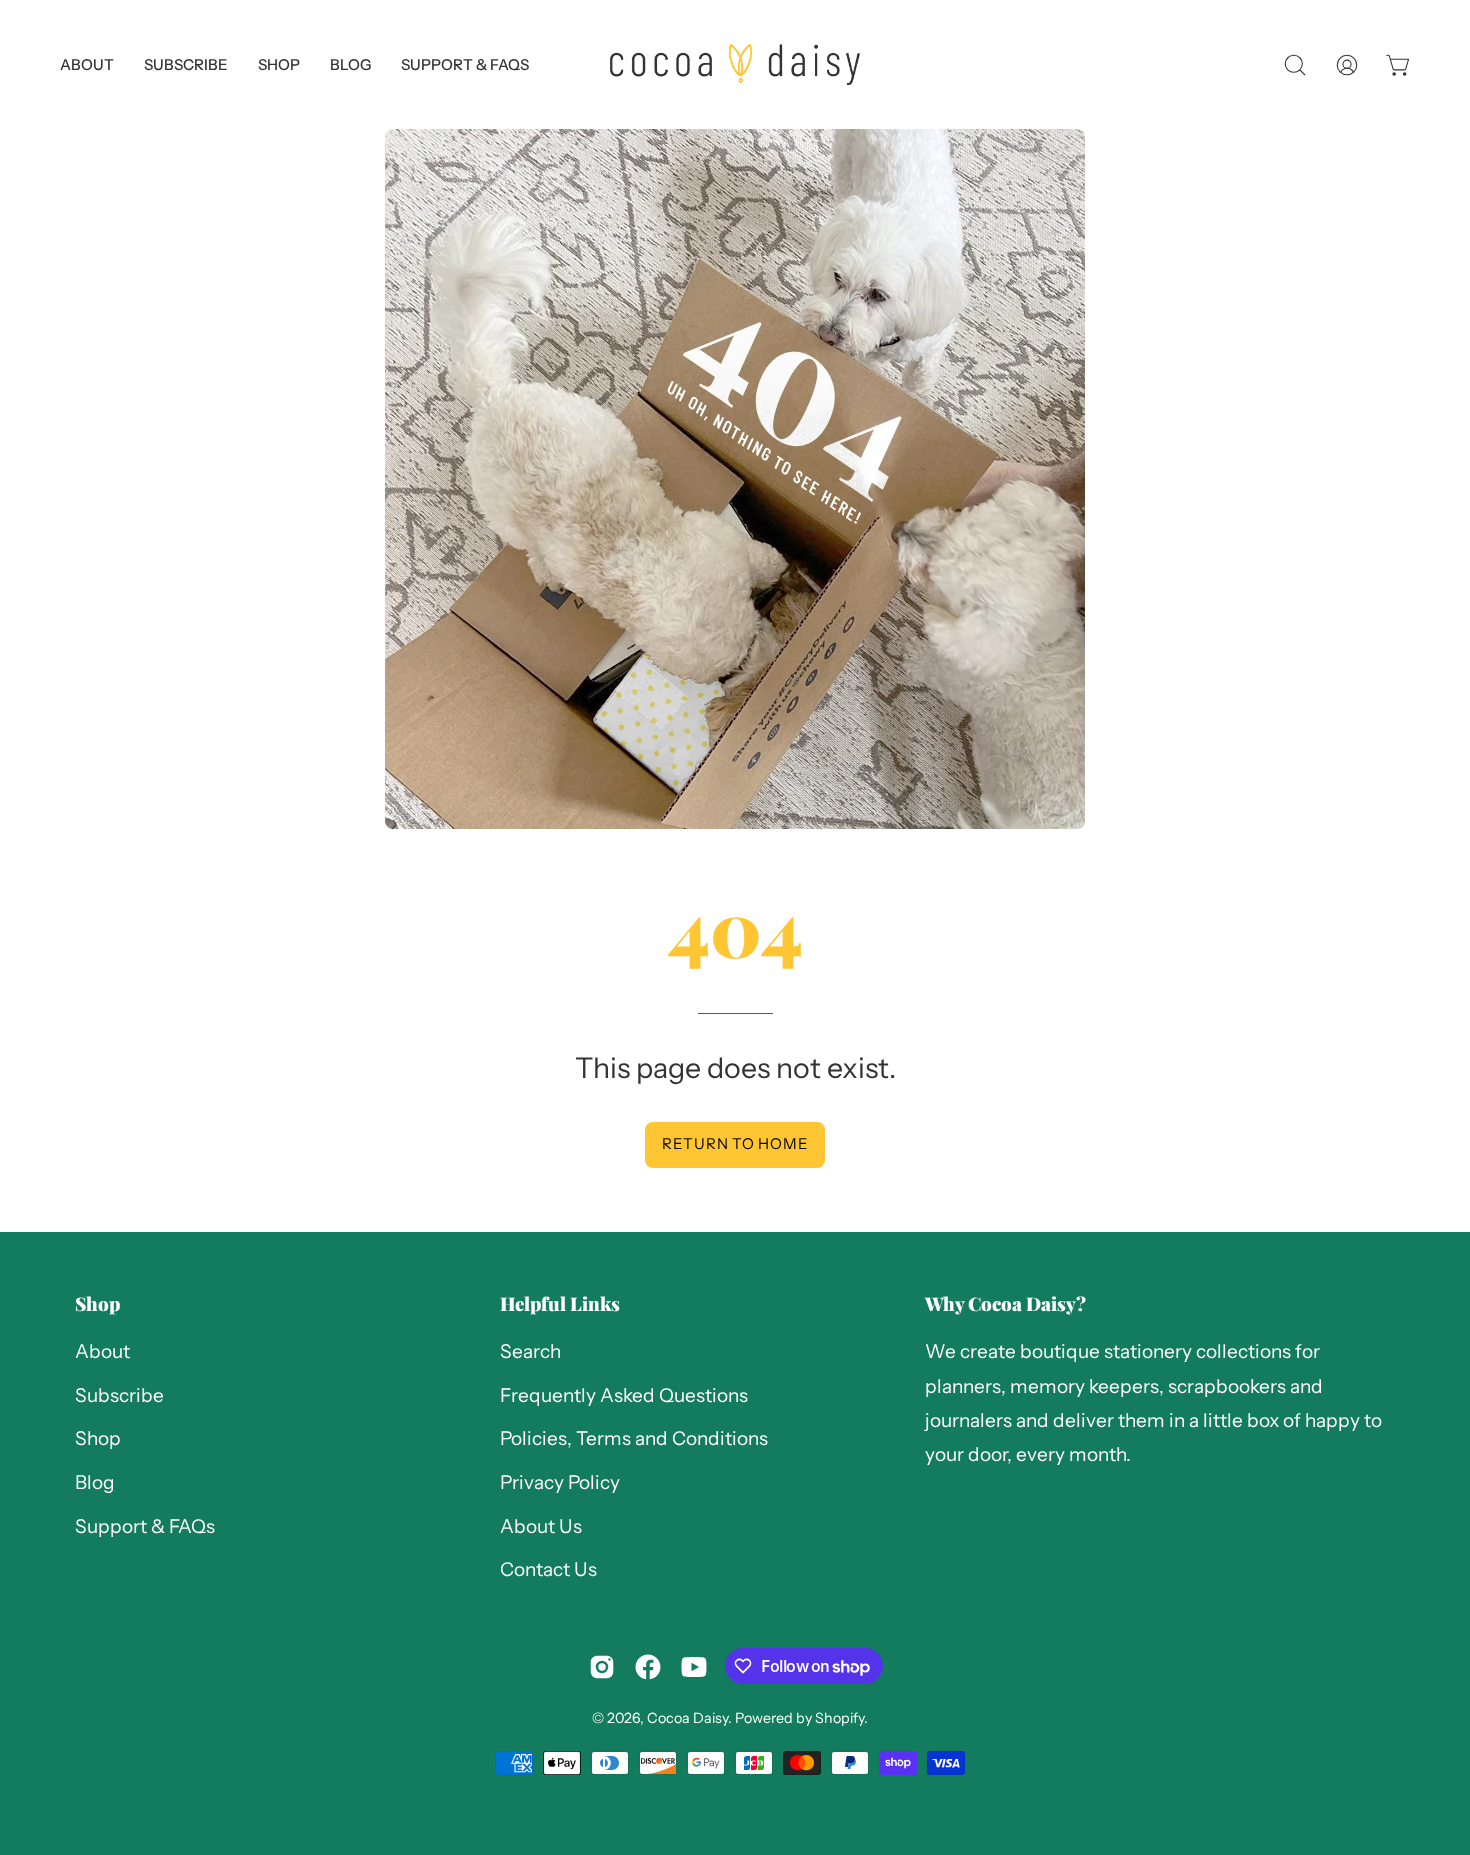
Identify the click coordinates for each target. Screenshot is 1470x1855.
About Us (541, 1526)
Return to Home (735, 1143)
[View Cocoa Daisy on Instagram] (602, 1667)
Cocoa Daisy (687, 1718)
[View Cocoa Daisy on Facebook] (648, 1667)
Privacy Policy (560, 1482)
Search (530, 1351)
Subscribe (119, 1395)
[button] (465, 64)
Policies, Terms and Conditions (634, 1439)
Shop (97, 1303)
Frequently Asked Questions (624, 1395)
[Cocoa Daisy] (735, 64)
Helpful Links (560, 1303)
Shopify (839, 1718)
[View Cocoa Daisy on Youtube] (694, 1667)
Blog (95, 1482)
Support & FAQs (145, 1526)
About (102, 1351)
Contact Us (548, 1570)
